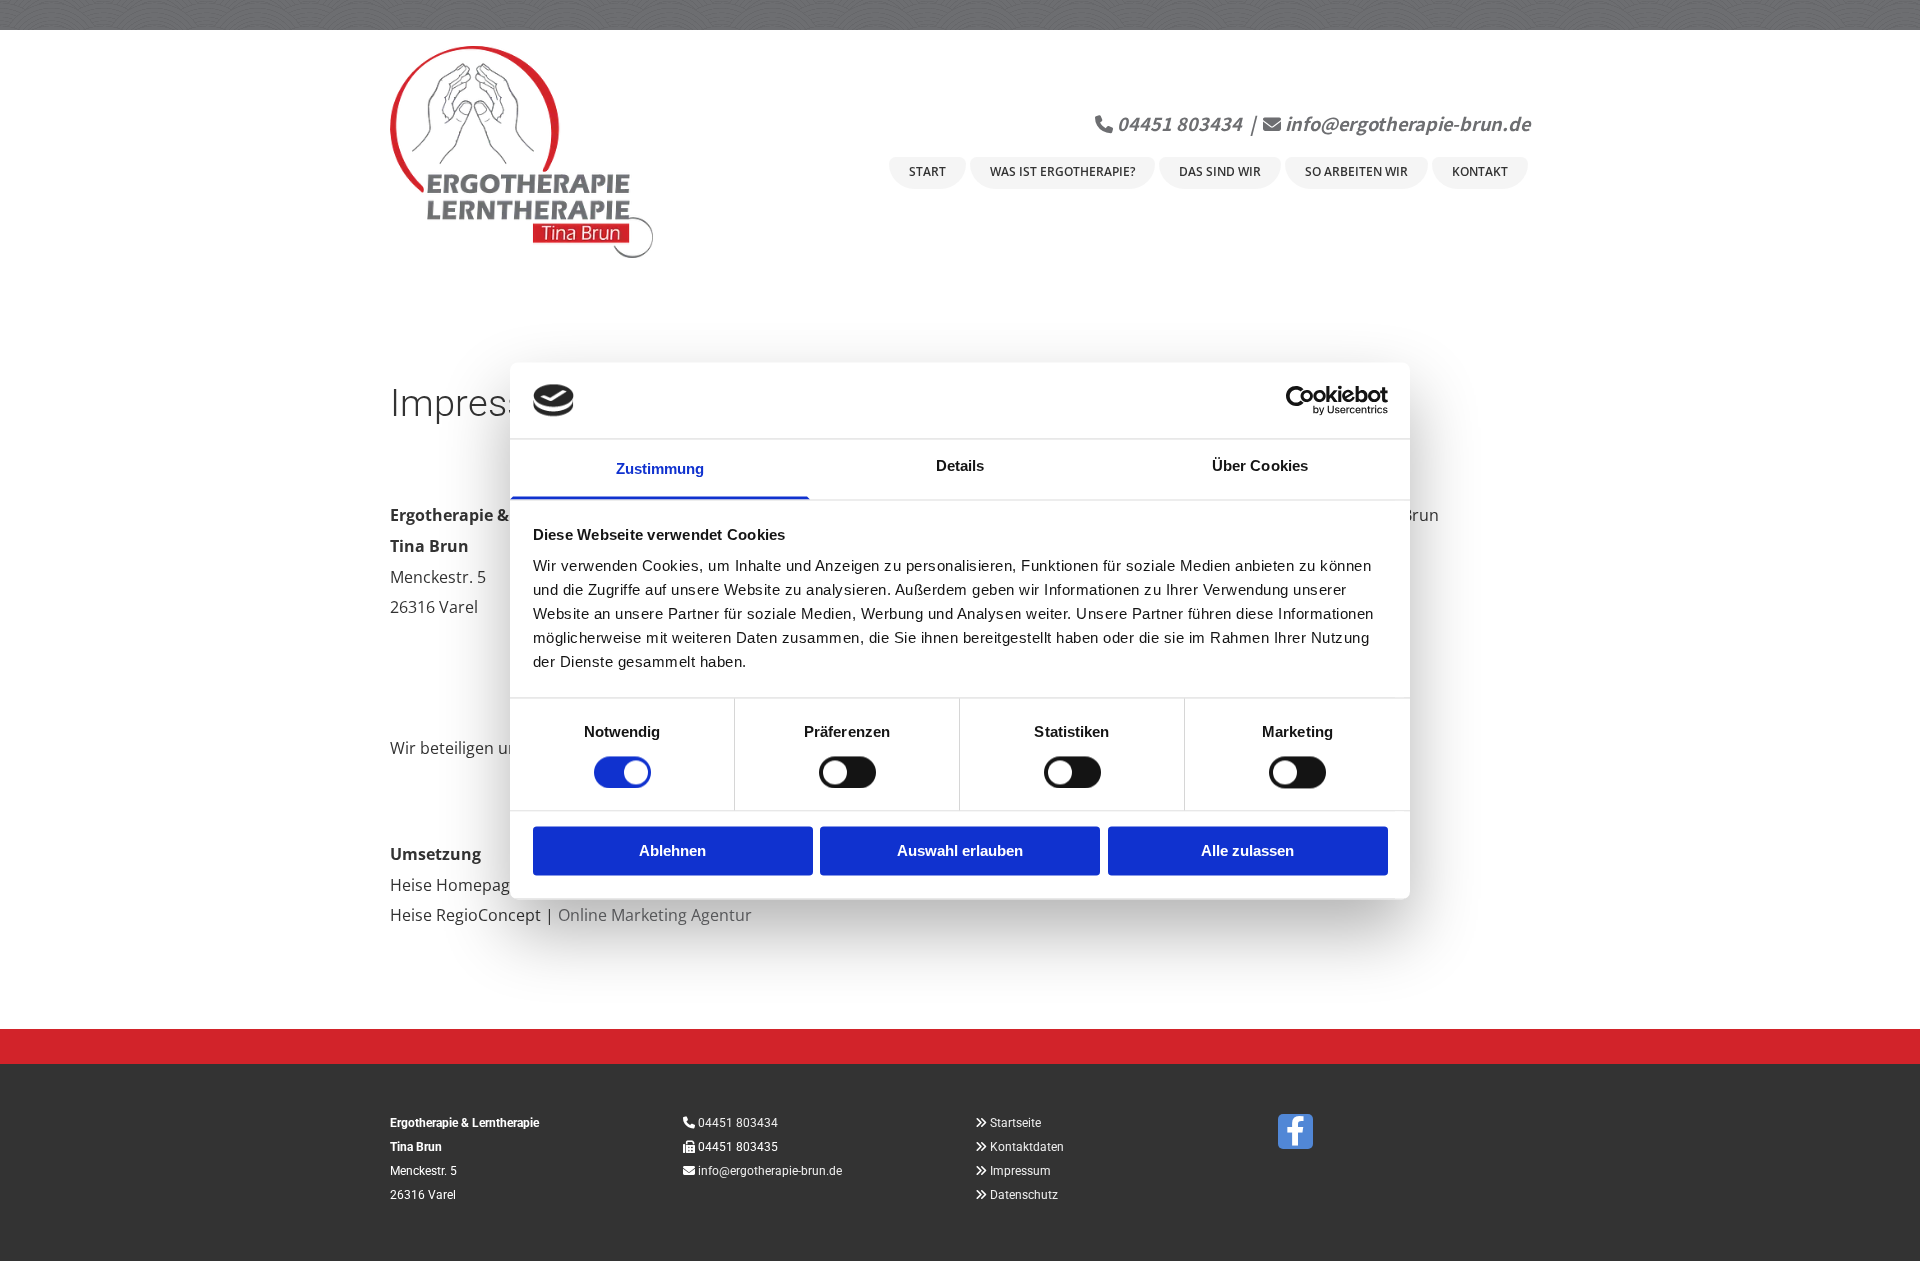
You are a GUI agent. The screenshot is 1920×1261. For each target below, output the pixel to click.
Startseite (1015, 1123)
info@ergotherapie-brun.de (1407, 123)
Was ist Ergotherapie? (1062, 171)
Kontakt (1480, 171)
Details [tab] (960, 466)
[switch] (847, 772)
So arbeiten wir (1356, 171)
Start (927, 171)
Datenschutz (1024, 1195)
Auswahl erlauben (960, 851)
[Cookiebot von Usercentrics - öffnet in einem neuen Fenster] (1300, 400)
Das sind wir (1220, 171)
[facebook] (1295, 1131)
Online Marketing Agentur (655, 915)
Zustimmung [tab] (660, 469)
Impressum (1020, 1171)
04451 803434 (1179, 123)
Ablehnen (672, 851)
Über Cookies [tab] (1260, 466)
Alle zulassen (1247, 851)
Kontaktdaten (1027, 1147)
